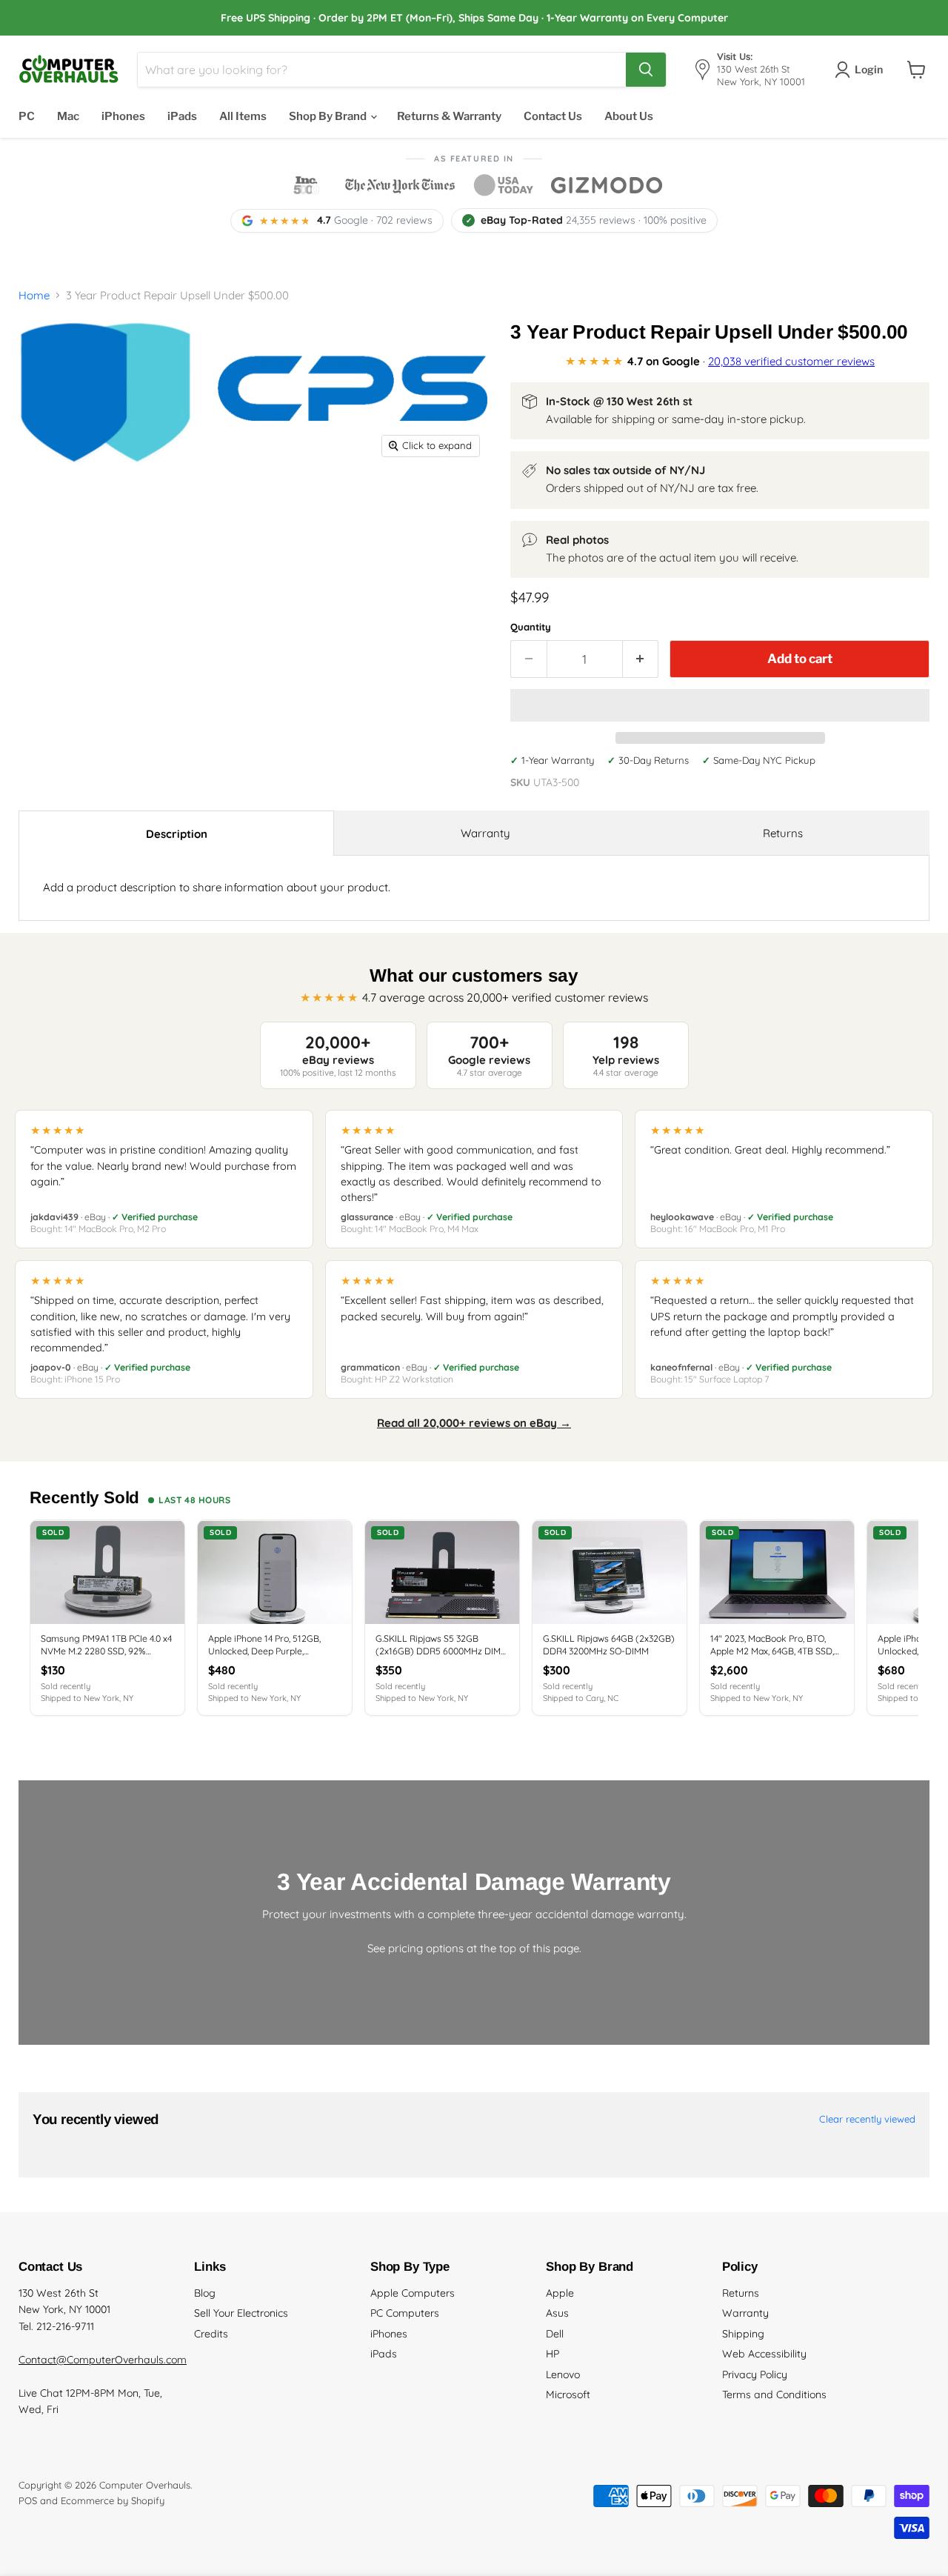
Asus (557, 2313)
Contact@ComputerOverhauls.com (103, 2360)
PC (27, 116)
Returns (783, 833)
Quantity (531, 627)
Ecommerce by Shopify (113, 2500)
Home (34, 295)
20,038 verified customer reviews (791, 361)
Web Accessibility (764, 2354)
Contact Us (553, 116)
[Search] (646, 70)
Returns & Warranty (449, 116)
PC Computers (405, 2313)
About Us (629, 116)
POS (28, 2500)
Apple (560, 2293)
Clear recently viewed (867, 2119)
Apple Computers (413, 2293)
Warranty (485, 833)
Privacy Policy (755, 2374)
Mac (68, 116)
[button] (720, 705)
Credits (211, 2334)
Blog (205, 2293)
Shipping (743, 2334)
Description (177, 834)
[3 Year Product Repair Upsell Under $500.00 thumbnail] (110, 506)
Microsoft (568, 2394)
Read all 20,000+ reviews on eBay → (474, 1423)
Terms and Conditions (774, 2394)
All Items (243, 116)
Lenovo (563, 2374)
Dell (555, 2334)
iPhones (123, 116)
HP (553, 2354)
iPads (182, 116)
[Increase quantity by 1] (641, 659)
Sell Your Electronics (241, 2313)
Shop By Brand (329, 116)
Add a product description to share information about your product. (217, 887)
